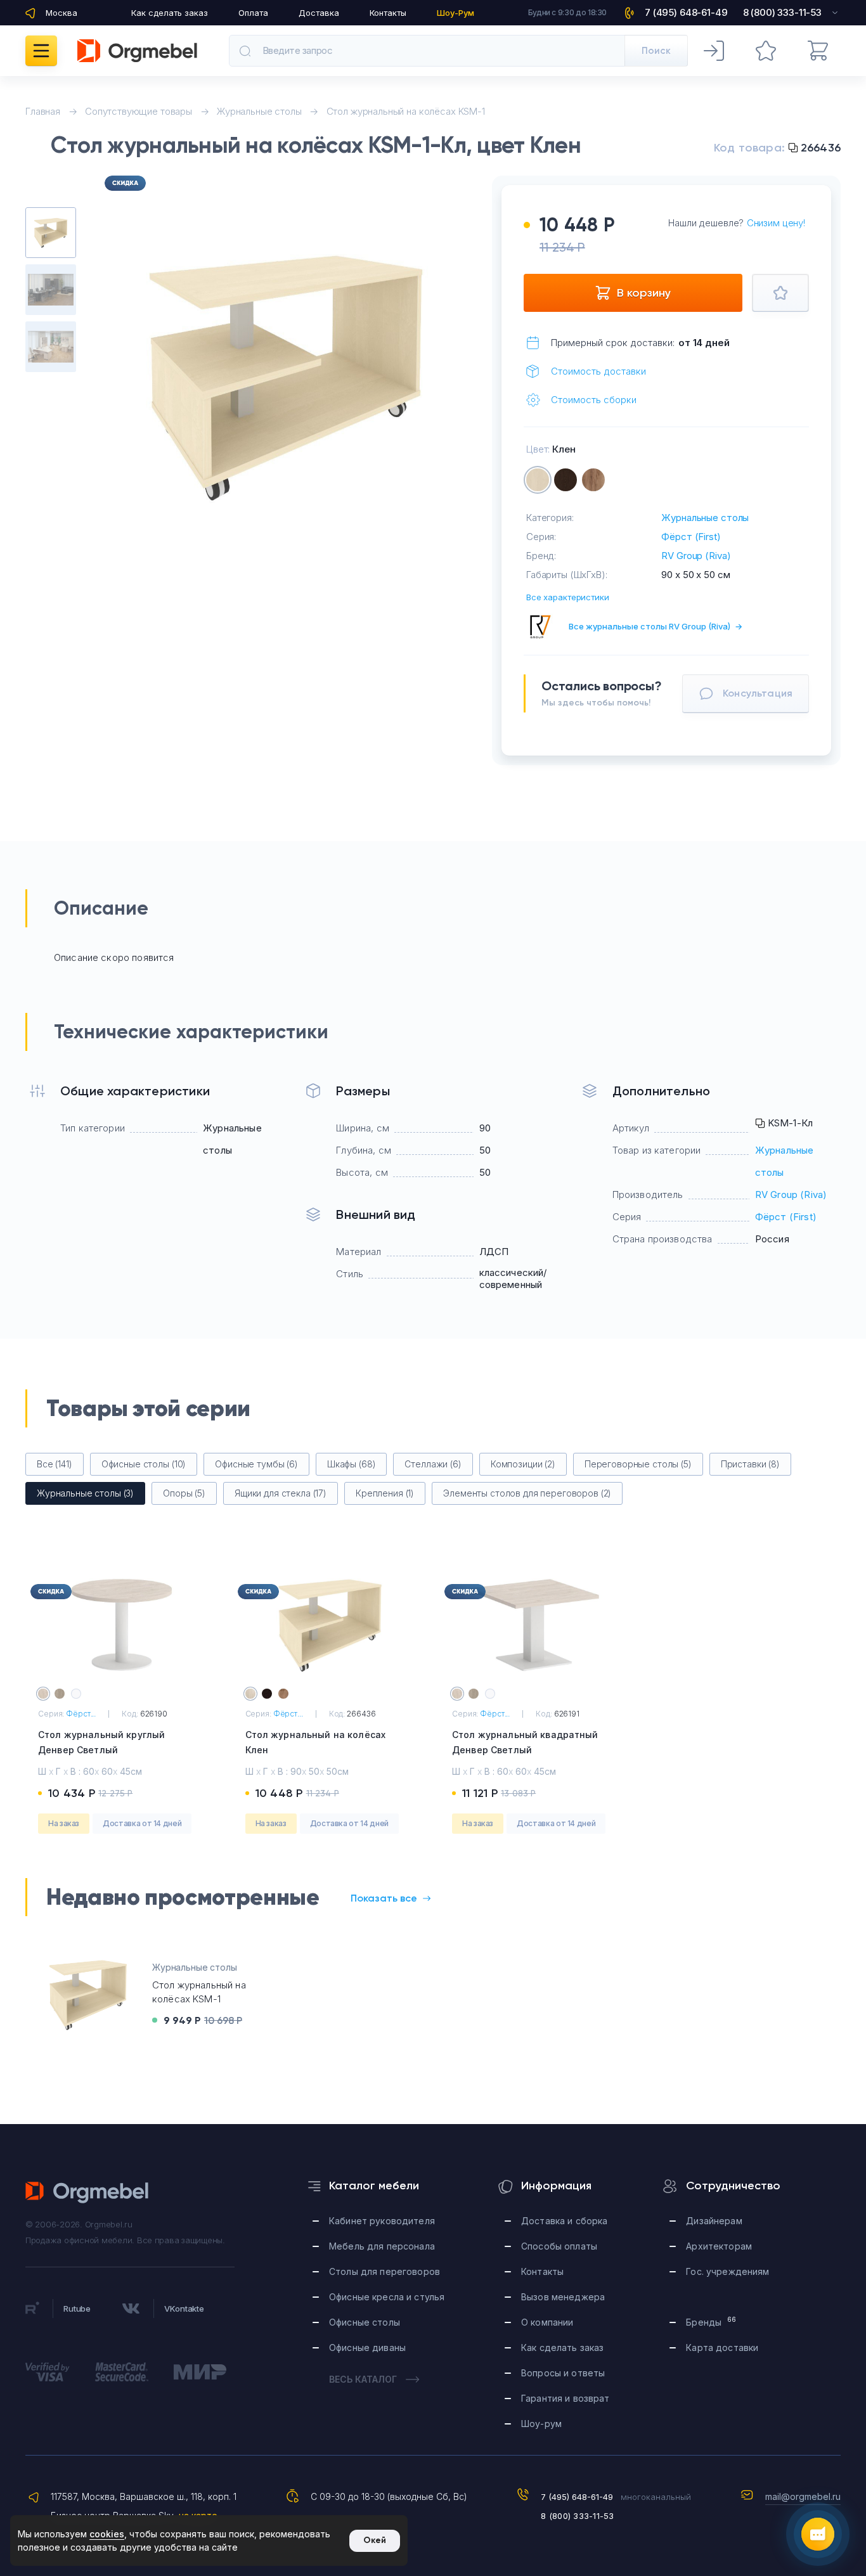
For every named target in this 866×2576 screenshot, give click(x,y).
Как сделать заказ (170, 13)
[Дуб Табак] (593, 480)
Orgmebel (87, 2193)
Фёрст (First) (691, 537)
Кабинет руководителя (382, 2221)
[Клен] (538, 480)
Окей (375, 2540)
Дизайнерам (714, 2221)
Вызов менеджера (563, 2297)
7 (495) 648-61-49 (577, 2497)
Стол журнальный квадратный (525, 1742)
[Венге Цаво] (565, 480)
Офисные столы (365, 2322)
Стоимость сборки (594, 400)
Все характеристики (568, 597)
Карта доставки (722, 2347)
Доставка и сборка (564, 2221)
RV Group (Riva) (696, 556)
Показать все (384, 1898)
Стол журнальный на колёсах (316, 1742)
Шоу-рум (541, 2424)
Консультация (758, 693)
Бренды (711, 2322)
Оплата (253, 13)
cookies (107, 2534)
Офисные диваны (367, 2347)
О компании (547, 2322)
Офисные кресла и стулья (387, 2297)
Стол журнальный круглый (101, 1742)
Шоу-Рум (456, 13)
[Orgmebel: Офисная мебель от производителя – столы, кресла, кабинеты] (137, 51)
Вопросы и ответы (563, 2373)
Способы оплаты (559, 2246)
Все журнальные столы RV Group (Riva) (656, 626)
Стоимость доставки (598, 371)
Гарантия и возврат (565, 2398)
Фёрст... (81, 1714)
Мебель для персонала (382, 2246)
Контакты (388, 13)
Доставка (319, 13)
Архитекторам (719, 2246)
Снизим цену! (776, 223)
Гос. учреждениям (727, 2271)
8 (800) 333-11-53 (577, 2516)
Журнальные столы (705, 518)
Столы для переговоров (385, 2271)
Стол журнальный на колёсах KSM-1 (406, 111)
